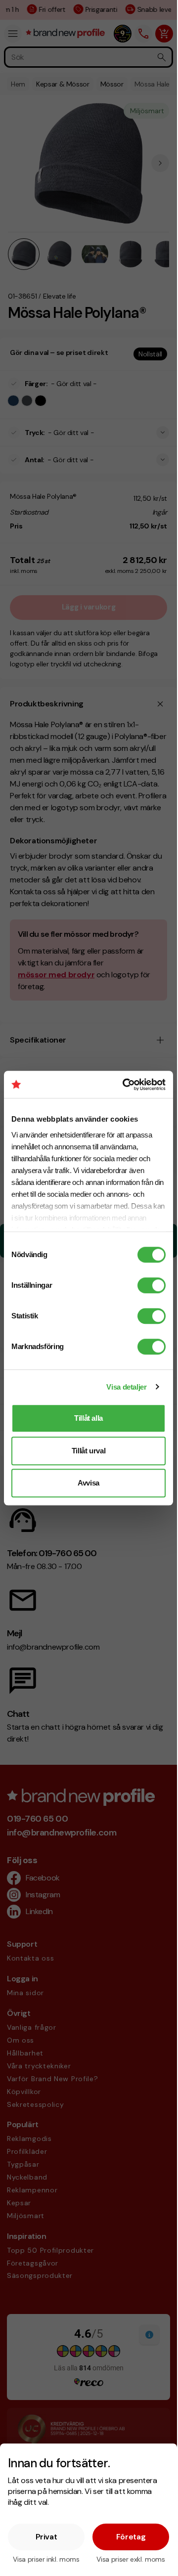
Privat (46, 2537)
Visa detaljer (126, 1387)
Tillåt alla (89, 1418)
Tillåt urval (89, 1451)
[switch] (152, 1285)
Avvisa (89, 1483)
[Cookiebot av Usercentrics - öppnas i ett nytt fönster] (125, 1085)
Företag (131, 2537)
